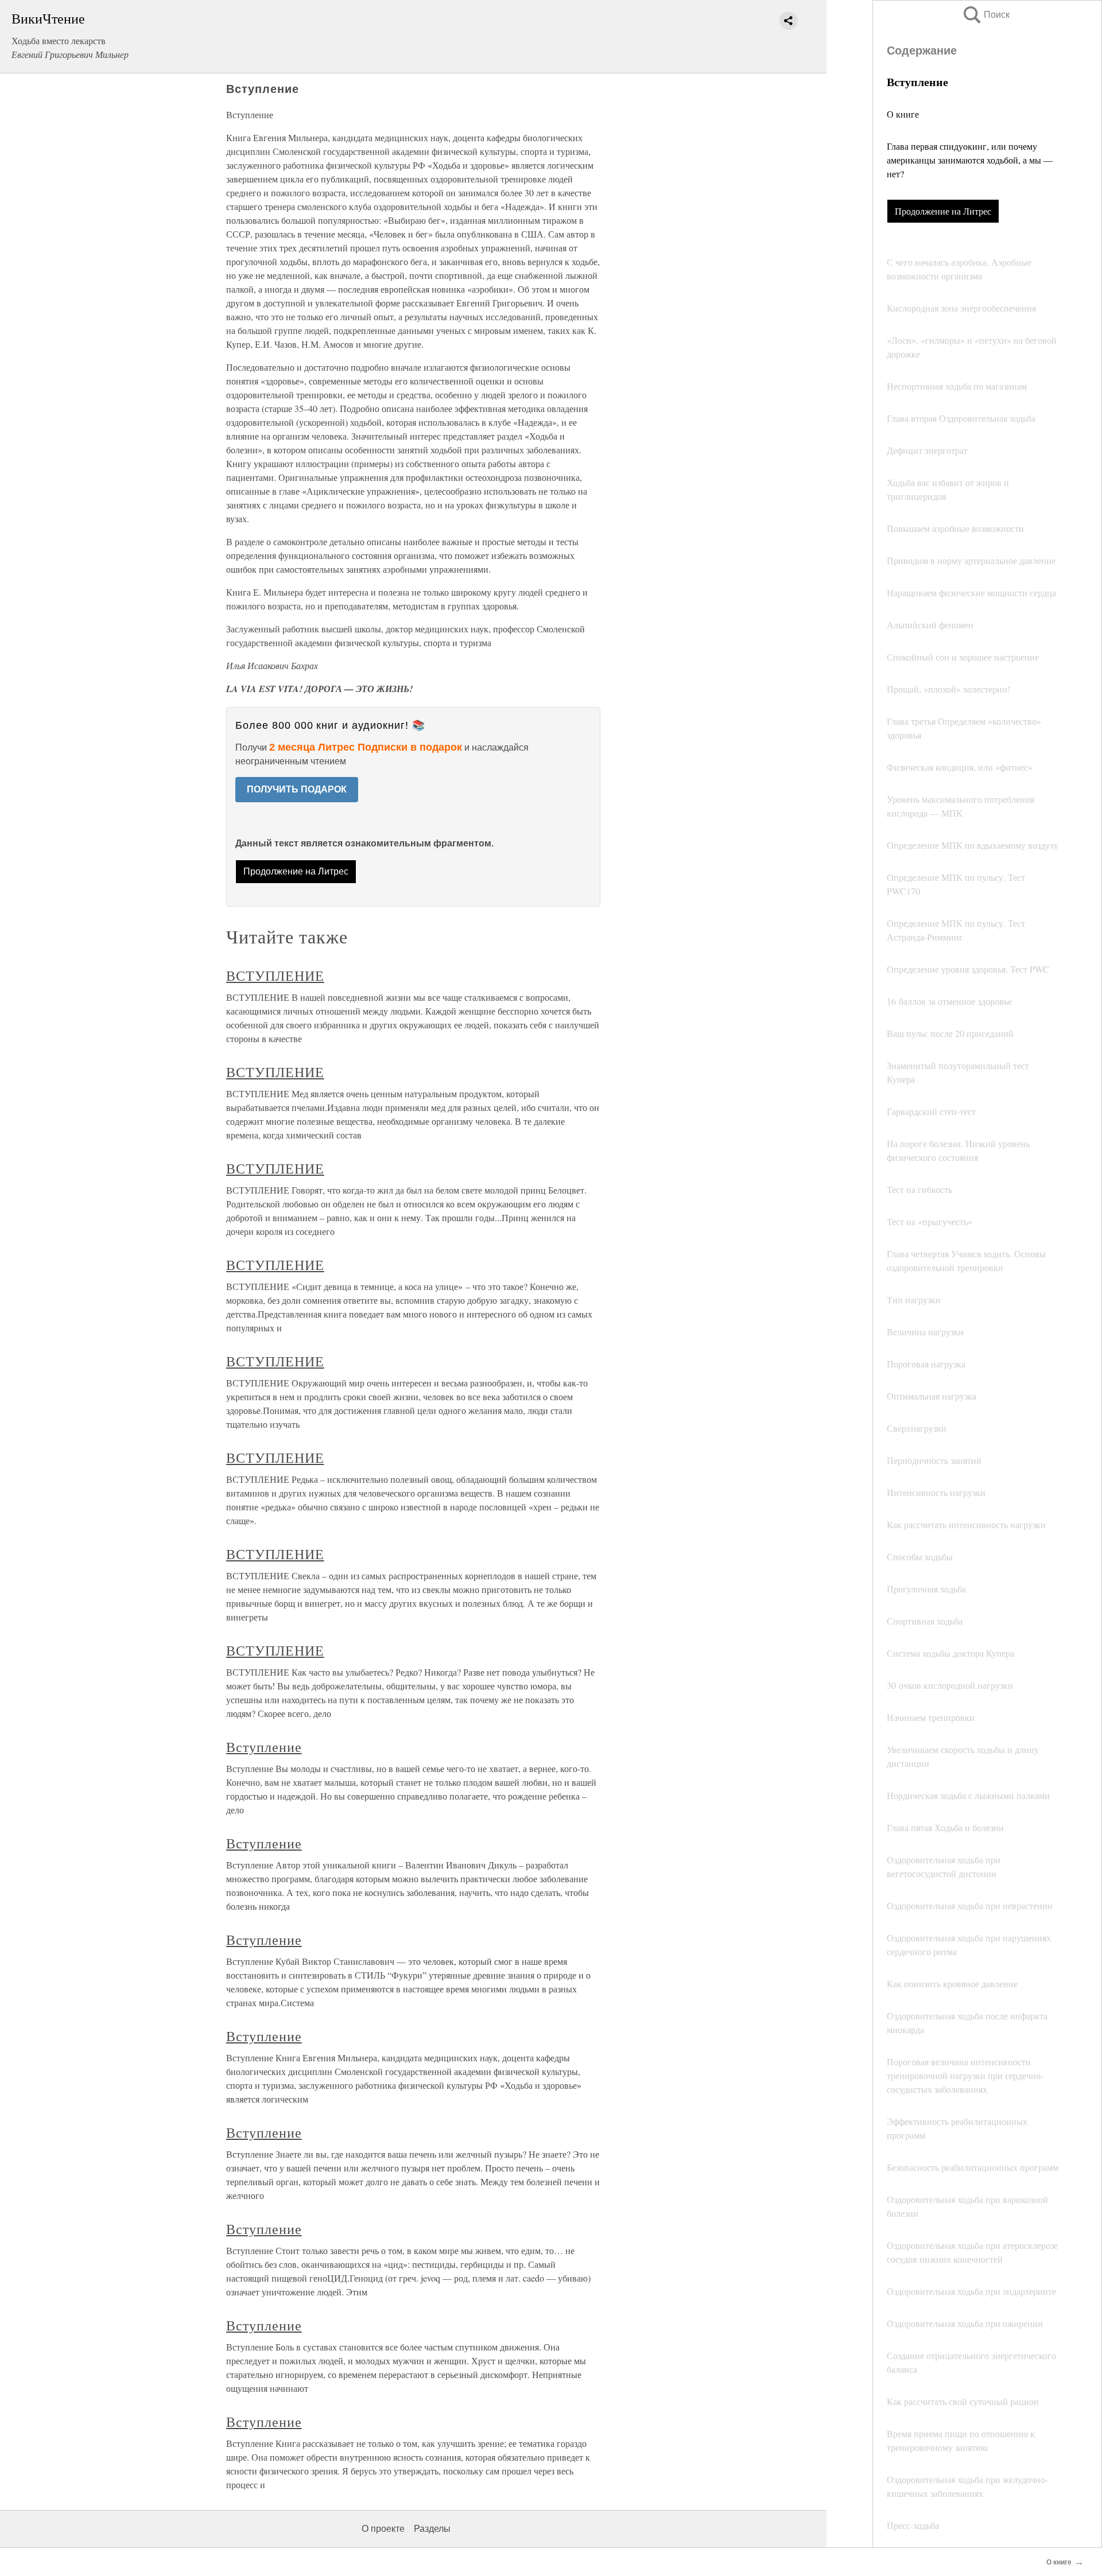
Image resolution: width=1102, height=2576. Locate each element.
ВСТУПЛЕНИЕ (275, 976)
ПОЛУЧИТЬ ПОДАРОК (297, 789)
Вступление (264, 1747)
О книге (903, 114)
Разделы (432, 2529)
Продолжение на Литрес (943, 211)
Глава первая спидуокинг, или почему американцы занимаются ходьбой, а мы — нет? (970, 160)
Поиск (985, 15)
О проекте (383, 2529)
